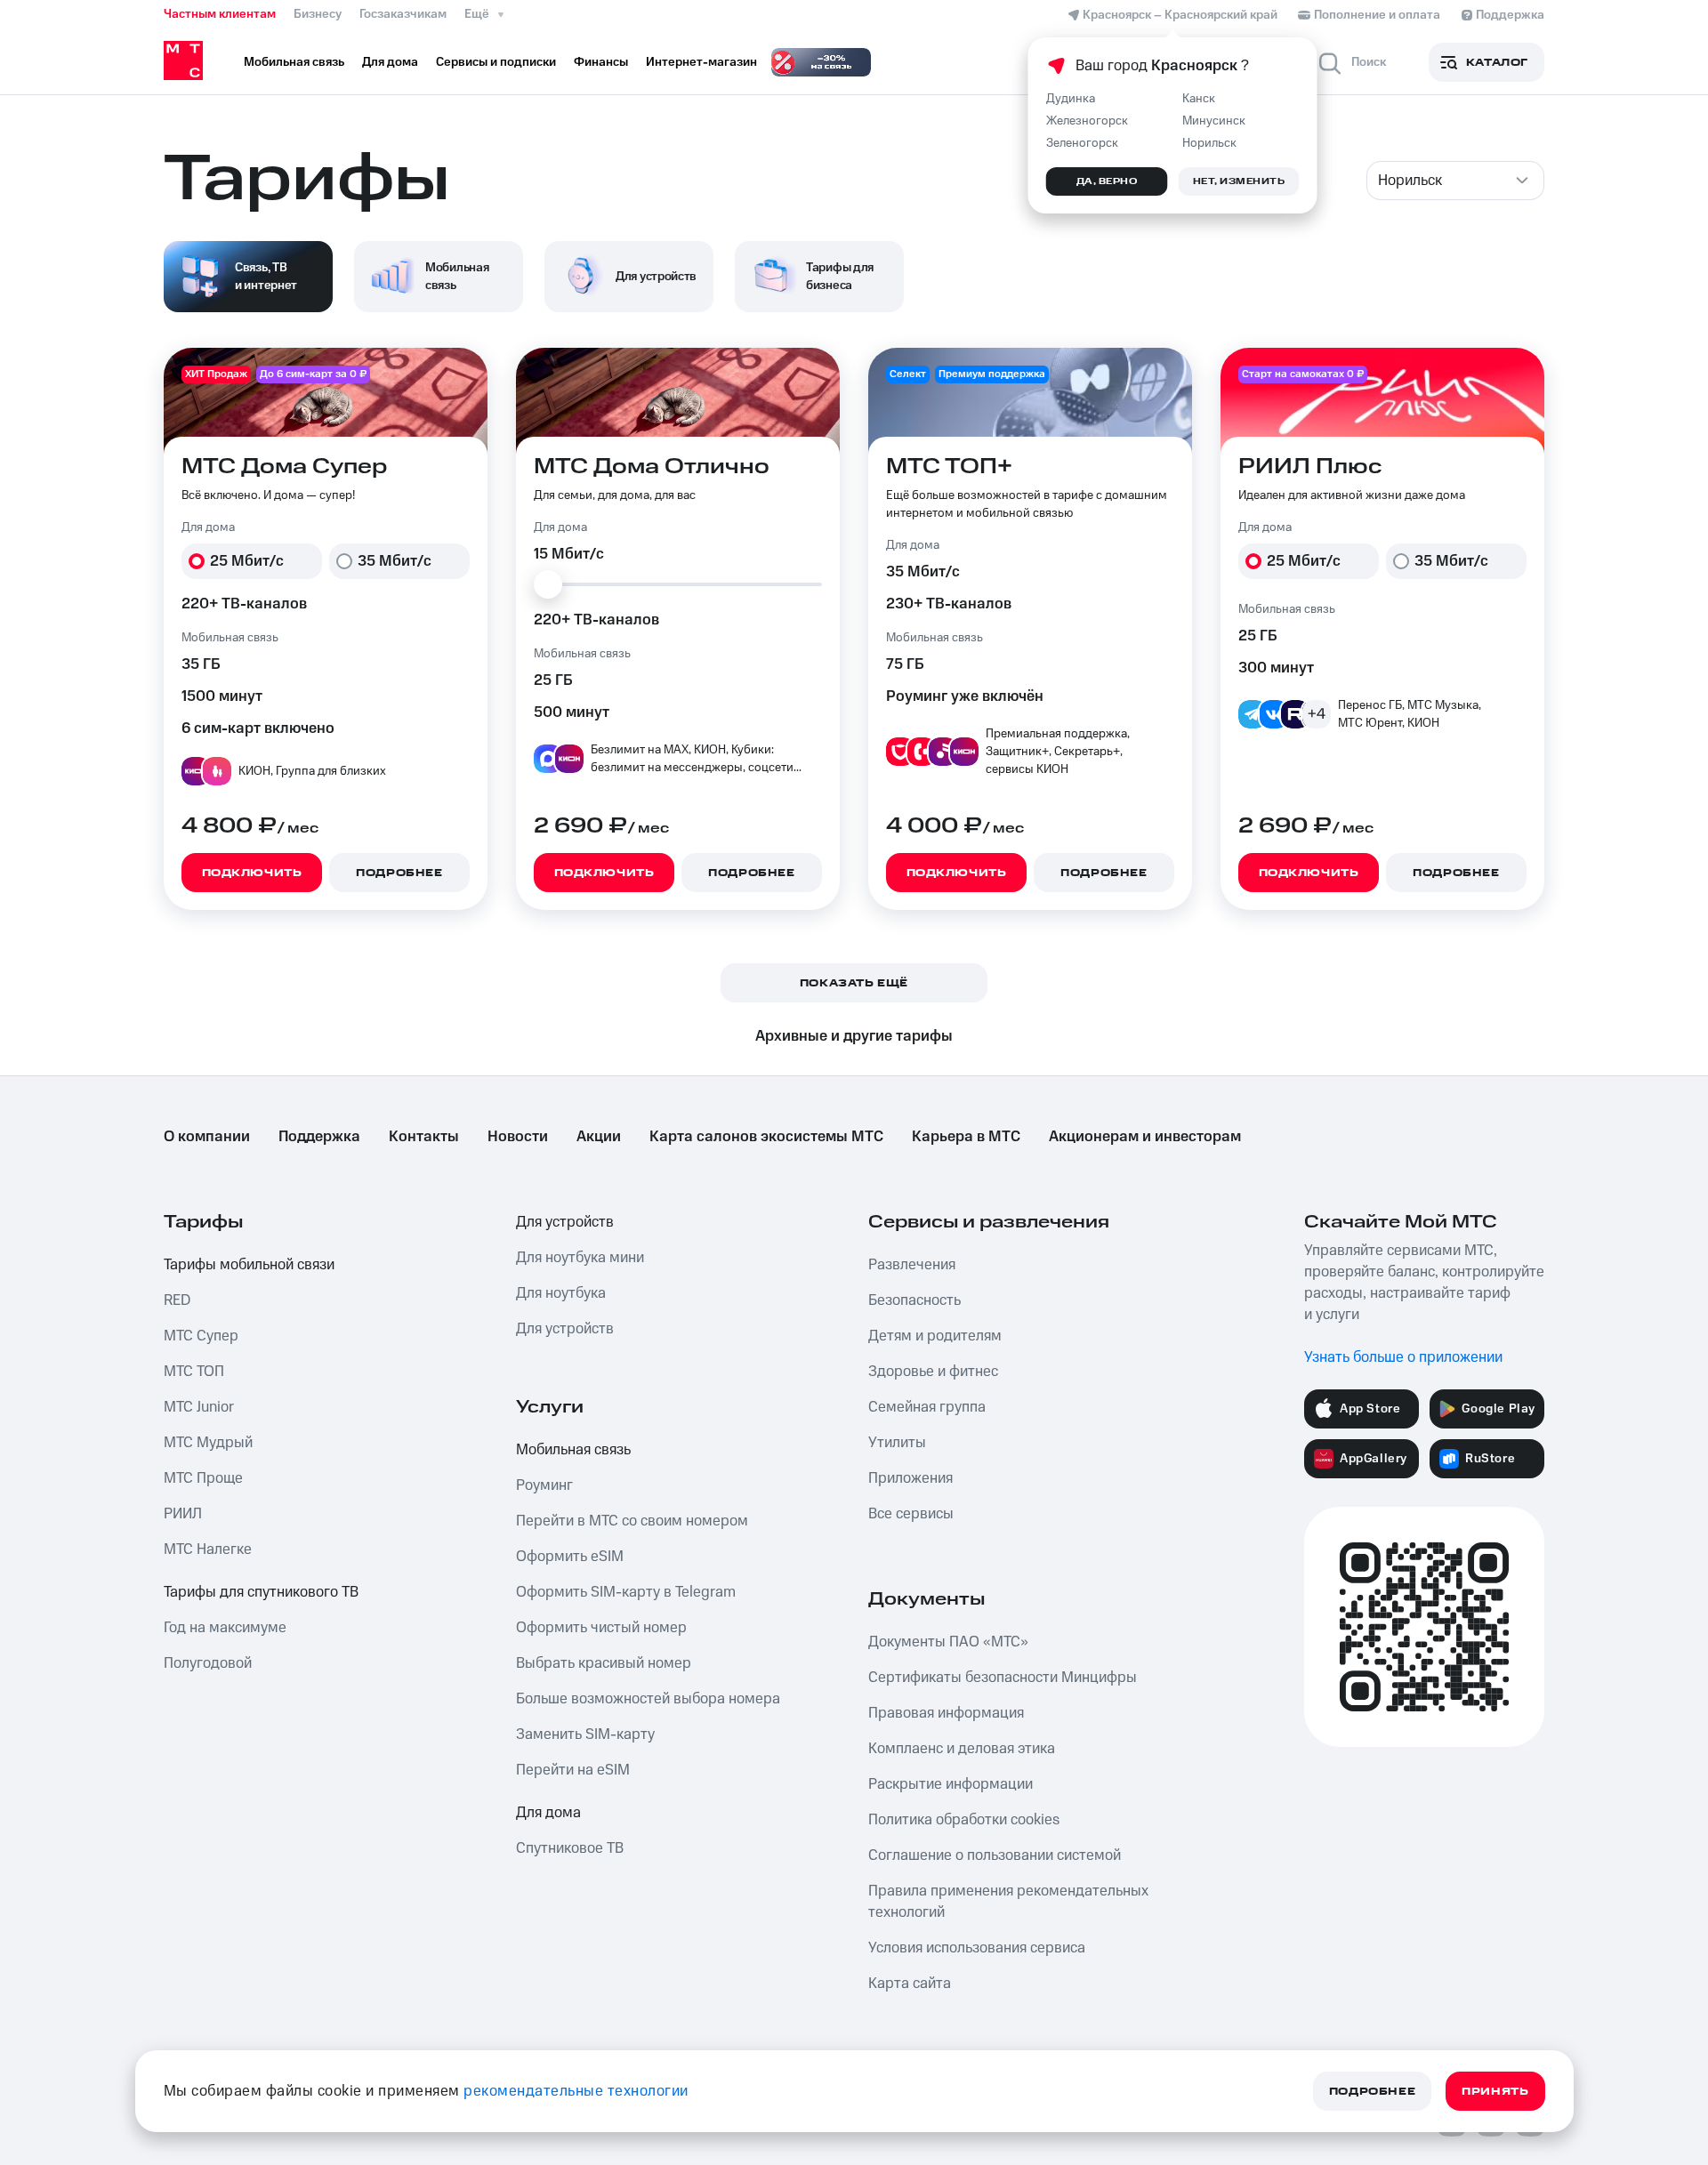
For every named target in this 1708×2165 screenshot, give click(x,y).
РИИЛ (183, 1514)
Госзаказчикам (403, 14)
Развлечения (912, 1265)
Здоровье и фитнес (933, 1372)
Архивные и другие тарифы (854, 1036)
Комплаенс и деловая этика (962, 1749)
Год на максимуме (225, 1628)
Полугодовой (208, 1663)
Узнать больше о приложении (1403, 1357)
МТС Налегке (208, 1549)
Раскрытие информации (951, 1784)
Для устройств (565, 1222)
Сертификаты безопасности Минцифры (1003, 1678)
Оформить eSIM (570, 1557)
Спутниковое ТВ (570, 1848)
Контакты (424, 1137)
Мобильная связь (573, 1450)
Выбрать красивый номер (604, 1663)
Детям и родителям (935, 1336)
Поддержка (319, 1137)
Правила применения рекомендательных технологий (1008, 1902)
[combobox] (1455, 181)
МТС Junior (199, 1407)
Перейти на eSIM (573, 1770)
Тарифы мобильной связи (249, 1265)
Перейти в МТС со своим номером (632, 1521)
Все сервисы (911, 1514)
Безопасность (914, 1300)
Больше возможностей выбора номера (648, 1699)
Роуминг (544, 1485)
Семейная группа (927, 1407)
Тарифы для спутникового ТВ (261, 1592)
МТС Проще (203, 1478)
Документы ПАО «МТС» (948, 1642)
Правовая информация (946, 1713)
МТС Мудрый (208, 1443)
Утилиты (897, 1443)
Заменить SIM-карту (585, 1734)
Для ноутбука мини (580, 1258)
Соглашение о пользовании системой (995, 1855)
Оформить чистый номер (601, 1628)
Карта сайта (910, 1984)
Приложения (910, 1478)
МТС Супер (201, 1336)
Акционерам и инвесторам (1145, 1137)
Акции (599, 1137)
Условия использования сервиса (977, 1948)
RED (177, 1300)
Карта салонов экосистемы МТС (766, 1137)
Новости (518, 1137)
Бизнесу (318, 14)
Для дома (548, 1813)
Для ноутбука (561, 1293)
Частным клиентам (220, 14)
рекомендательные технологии (576, 2091)
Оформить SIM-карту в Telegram (626, 1592)
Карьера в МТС (966, 1137)
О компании (207, 1137)
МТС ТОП (194, 1372)
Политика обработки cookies (964, 1820)
